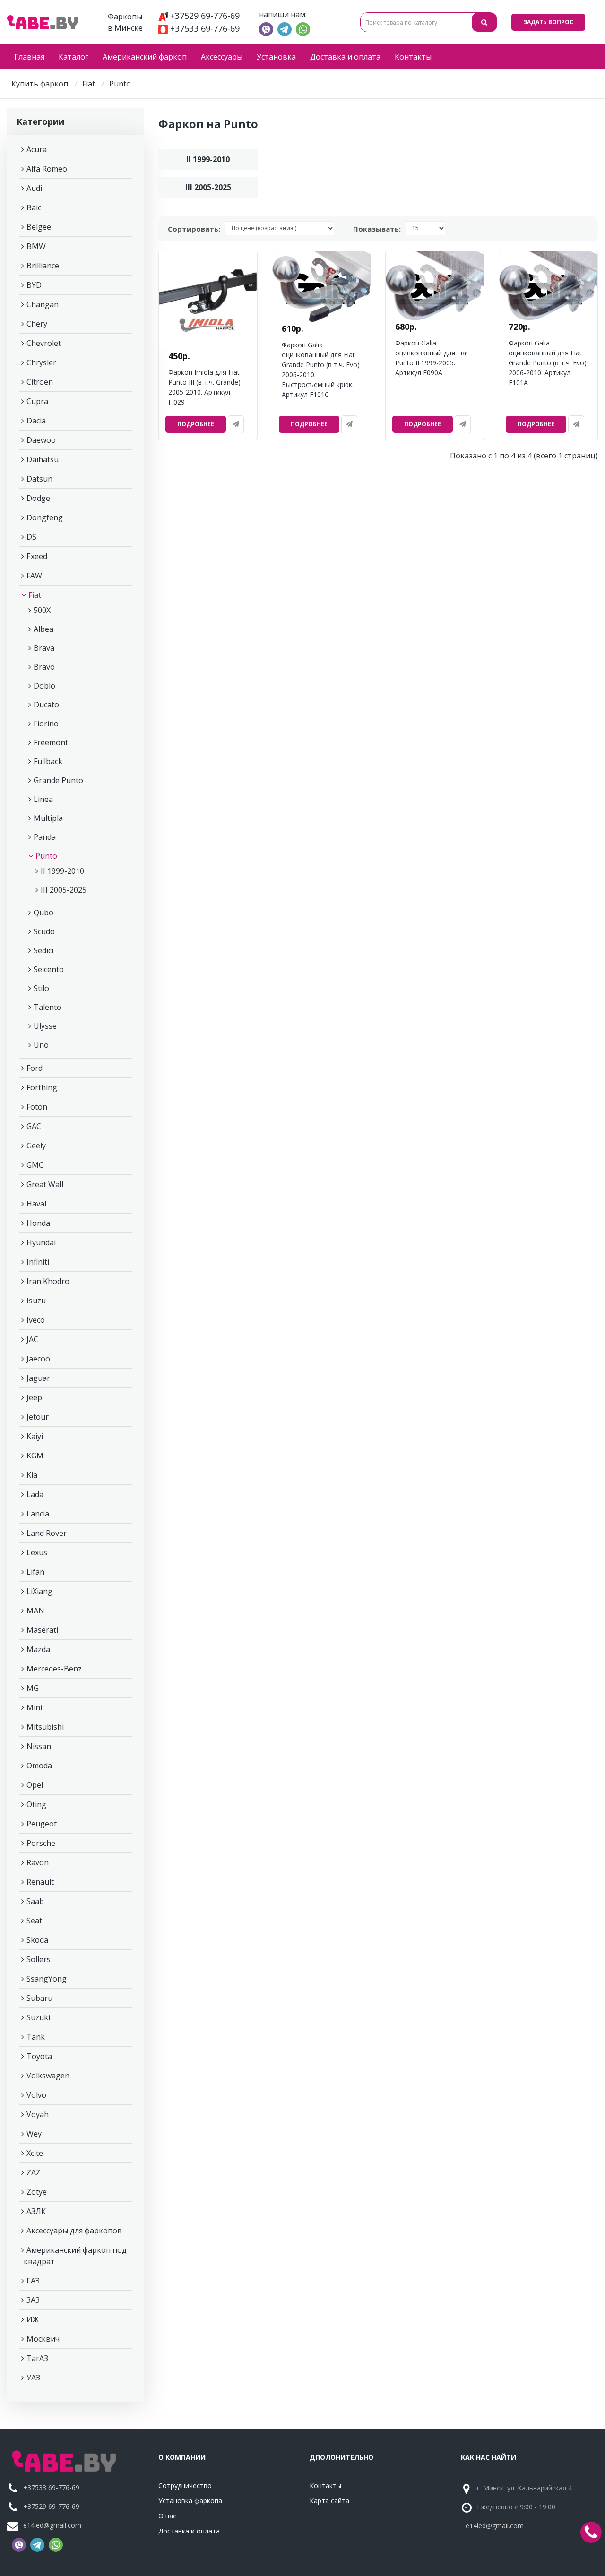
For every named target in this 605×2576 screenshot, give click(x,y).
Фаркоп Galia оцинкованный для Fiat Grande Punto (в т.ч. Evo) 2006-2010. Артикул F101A (548, 363)
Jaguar (38, 1378)
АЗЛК (36, 2211)
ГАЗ (33, 2281)
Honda (38, 1223)
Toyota (39, 2056)
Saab (35, 1901)
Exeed (37, 556)
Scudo (44, 931)
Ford (35, 1068)
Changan (43, 304)
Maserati (42, 1630)
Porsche (41, 1843)
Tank (36, 2037)
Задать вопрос (548, 22)
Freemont (51, 742)
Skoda (37, 1940)
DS (31, 537)
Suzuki (38, 2017)
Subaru (39, 1998)
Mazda (38, 1649)
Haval (36, 1204)
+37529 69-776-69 (205, 16)
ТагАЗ (37, 2358)
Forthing (42, 1087)
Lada (35, 1494)
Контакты (413, 57)
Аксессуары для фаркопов (74, 2231)
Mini (34, 1707)
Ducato (46, 705)
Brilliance (43, 266)
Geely (36, 1146)
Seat (34, 1921)
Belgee (39, 227)
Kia (32, 1475)
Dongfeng (45, 517)
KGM (35, 1456)
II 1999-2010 (62, 871)
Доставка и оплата (345, 57)
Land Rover (47, 1533)
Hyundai (41, 1242)
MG (33, 1688)
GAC (34, 1126)
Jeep (34, 1397)
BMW (36, 246)
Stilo (41, 988)
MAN (35, 1611)
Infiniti (38, 1262)
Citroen (40, 382)
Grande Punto (58, 780)
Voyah (38, 2114)
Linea (43, 799)
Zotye (37, 2192)
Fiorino (46, 724)
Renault (40, 1882)
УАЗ (33, 2378)
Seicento (49, 969)
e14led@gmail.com (52, 2525)
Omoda (39, 1766)
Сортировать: (194, 229)
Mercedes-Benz (54, 1669)
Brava (44, 648)
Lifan (35, 1572)
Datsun (39, 479)
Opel (35, 1785)
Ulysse (45, 1026)
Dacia (36, 421)
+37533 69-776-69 (205, 28)
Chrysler (41, 362)
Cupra (37, 401)
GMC (35, 1165)
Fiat (89, 84)
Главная (29, 57)
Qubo (43, 913)
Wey (34, 2134)
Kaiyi (35, 1436)
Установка (276, 57)
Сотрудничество (185, 2486)
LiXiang (39, 1591)
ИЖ (33, 2319)
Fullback (48, 761)
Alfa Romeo (47, 169)
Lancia (38, 1514)
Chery (37, 324)
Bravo (44, 667)
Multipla (48, 818)
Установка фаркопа (190, 2501)
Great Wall (45, 1184)
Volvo (36, 2095)
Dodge (38, 498)
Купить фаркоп (40, 84)
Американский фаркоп (145, 57)
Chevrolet (44, 343)
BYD (34, 285)
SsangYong (47, 1979)
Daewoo (41, 440)
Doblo (44, 686)
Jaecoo (38, 1359)
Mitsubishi (45, 1727)
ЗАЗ (33, 2300)
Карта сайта (329, 2501)
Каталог (73, 57)
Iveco (36, 1320)
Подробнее (196, 424)
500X (42, 610)
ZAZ (34, 2172)
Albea (43, 629)
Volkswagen (48, 2076)
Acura (37, 149)
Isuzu (36, 1301)
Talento (48, 1007)
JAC (32, 1339)
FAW (34, 576)
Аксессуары (222, 57)
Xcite (35, 2153)
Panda (45, 837)
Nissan (39, 1746)
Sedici (43, 950)
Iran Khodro (48, 1281)
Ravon (38, 1862)
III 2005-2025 (64, 890)
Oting (36, 1804)
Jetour (38, 1417)
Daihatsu (43, 459)
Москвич (43, 2339)
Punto (46, 856)
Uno (41, 1045)
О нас (167, 2516)
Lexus (37, 1552)
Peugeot (42, 1824)
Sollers (39, 1959)
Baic (34, 207)
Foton (37, 1107)
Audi (34, 188)
